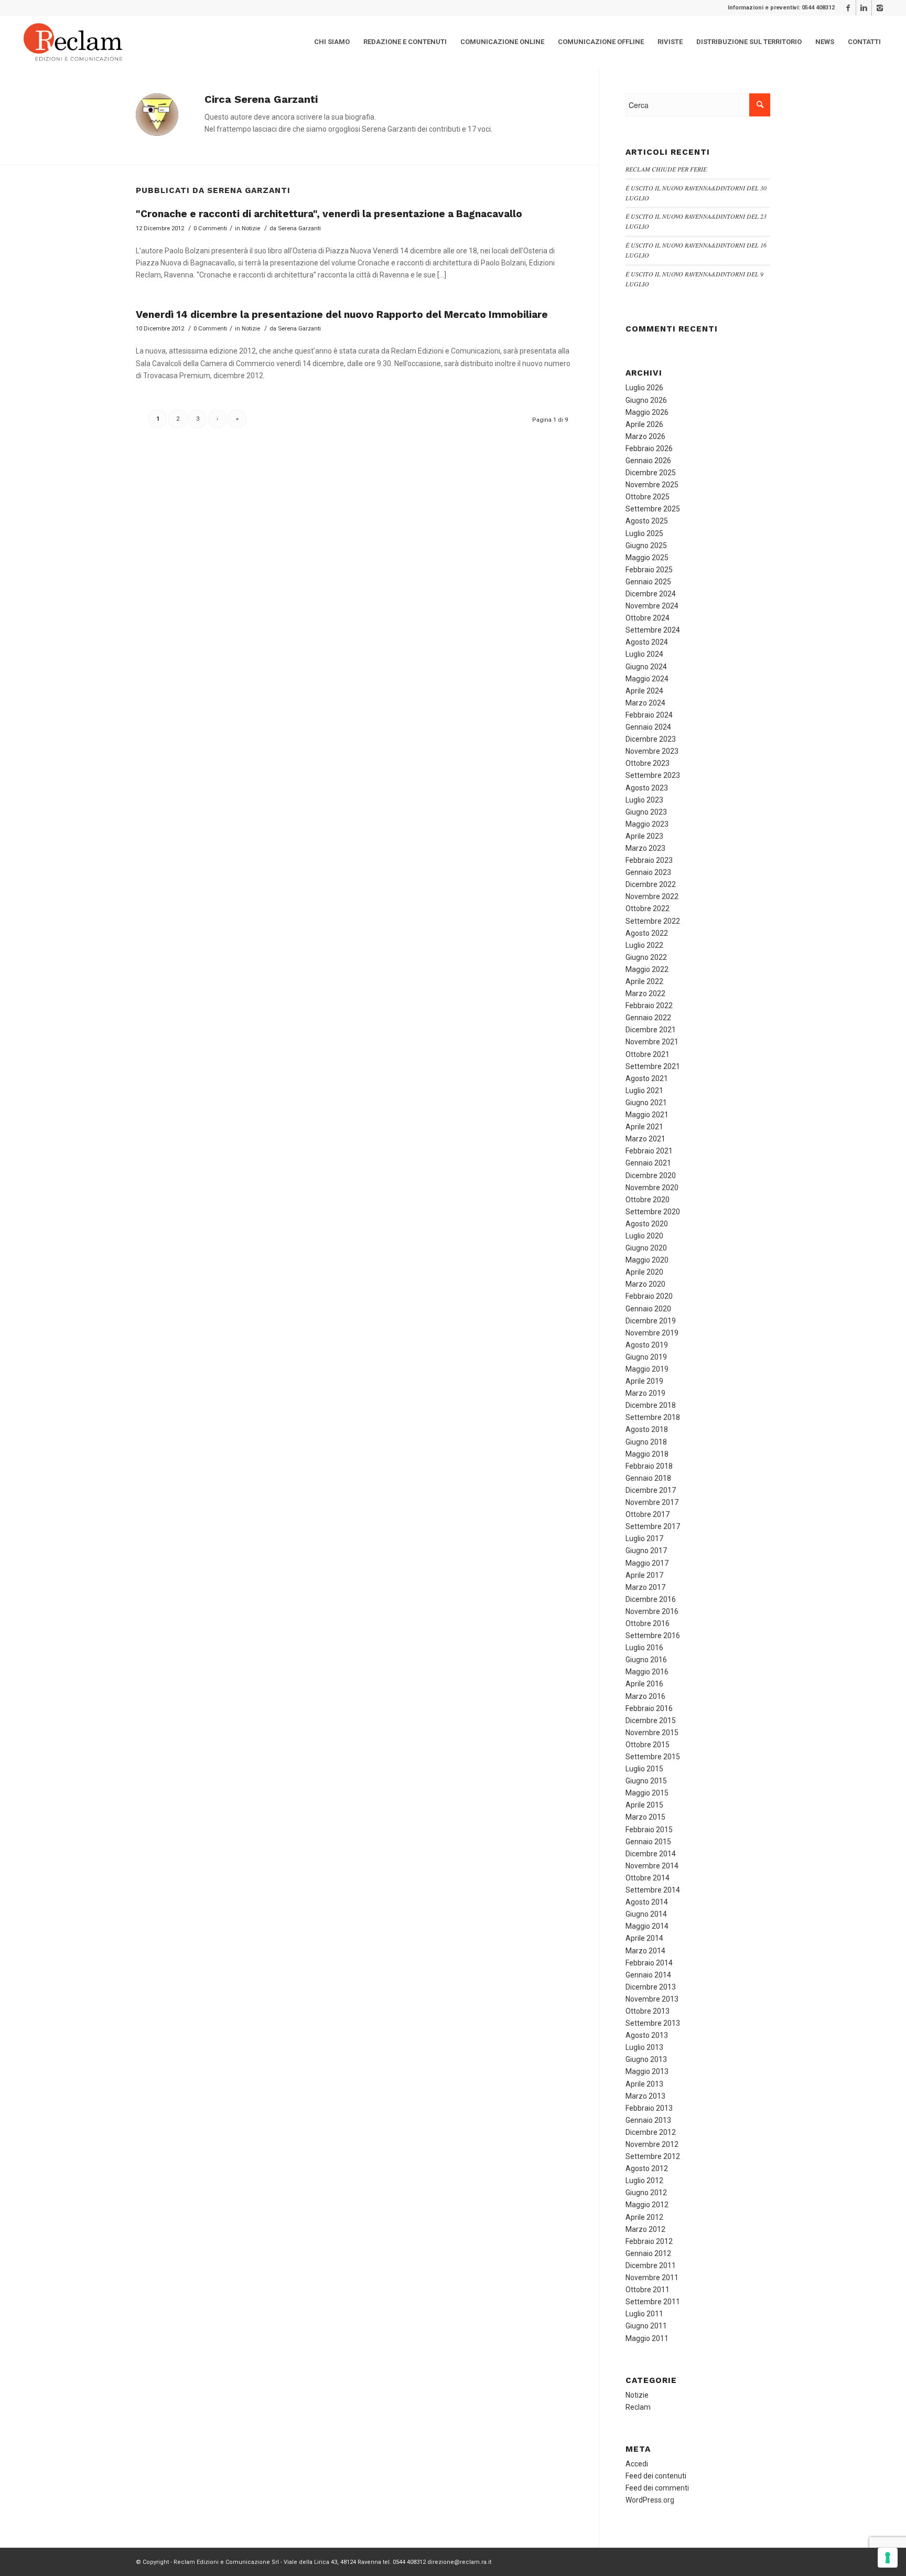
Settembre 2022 (653, 921)
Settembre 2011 (653, 2302)
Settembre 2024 (653, 630)
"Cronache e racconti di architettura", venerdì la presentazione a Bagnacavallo (329, 214)
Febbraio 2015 (649, 1830)
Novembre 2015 (652, 1733)
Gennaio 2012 (648, 2253)
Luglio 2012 (644, 2180)
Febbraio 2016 (649, 1708)
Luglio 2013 (644, 2047)
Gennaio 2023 (648, 872)
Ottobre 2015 (648, 1745)
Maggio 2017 (647, 1563)
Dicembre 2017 (651, 1490)
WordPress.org (650, 2500)
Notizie (251, 228)
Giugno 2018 (646, 1442)
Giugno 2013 (646, 2059)
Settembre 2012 (653, 2156)
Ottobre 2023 (648, 763)
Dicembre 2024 (651, 594)
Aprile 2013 (644, 2084)
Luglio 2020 (644, 1236)
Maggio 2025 (647, 558)
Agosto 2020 (647, 1224)
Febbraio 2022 (649, 1006)
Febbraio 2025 (649, 570)
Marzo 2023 (645, 848)
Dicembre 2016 (651, 1599)
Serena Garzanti (299, 228)
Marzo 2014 (645, 1951)
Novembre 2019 (652, 1333)
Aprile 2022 (644, 981)
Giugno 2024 (646, 667)
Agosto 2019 (647, 1345)
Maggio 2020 (647, 1260)
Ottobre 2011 (648, 2290)
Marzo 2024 (645, 703)
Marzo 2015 (645, 1817)
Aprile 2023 (644, 836)
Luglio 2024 (644, 654)
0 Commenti (210, 228)
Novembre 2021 (652, 1042)
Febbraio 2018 (649, 1466)
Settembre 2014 (653, 1890)
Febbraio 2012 (649, 2241)
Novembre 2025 (652, 485)
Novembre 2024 (652, 606)
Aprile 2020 (644, 1272)
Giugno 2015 (646, 1781)
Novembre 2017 (652, 1502)
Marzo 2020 (645, 1284)
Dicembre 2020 (651, 1175)
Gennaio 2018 (648, 1478)
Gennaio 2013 (648, 2120)
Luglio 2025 (644, 533)
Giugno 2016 (646, 1660)
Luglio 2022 (644, 945)
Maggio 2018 (647, 1454)
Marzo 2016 (645, 1696)
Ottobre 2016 (648, 1623)
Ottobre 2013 (648, 2011)
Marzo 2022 (645, 993)
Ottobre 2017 (648, 1514)
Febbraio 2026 (649, 448)
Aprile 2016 (644, 1684)
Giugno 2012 (646, 2193)
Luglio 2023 (644, 800)
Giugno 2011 (646, 2326)
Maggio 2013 (647, 2071)
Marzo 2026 (645, 436)
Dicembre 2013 (651, 1987)
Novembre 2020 (652, 1188)
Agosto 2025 (647, 521)
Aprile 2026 (644, 424)
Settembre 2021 (653, 1066)
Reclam (638, 2407)
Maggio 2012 (647, 2205)
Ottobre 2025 (648, 497)
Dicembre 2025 (651, 473)
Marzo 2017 (645, 1587)
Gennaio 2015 (648, 1842)
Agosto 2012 (647, 2168)
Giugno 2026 (646, 400)
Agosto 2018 (647, 1429)
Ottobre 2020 (648, 1200)
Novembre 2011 (652, 2278)
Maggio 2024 (647, 679)
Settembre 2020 (653, 1212)
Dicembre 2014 (651, 1854)
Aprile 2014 (644, 1938)
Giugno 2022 (646, 957)
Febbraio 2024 (649, 715)
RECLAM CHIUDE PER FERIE (666, 169)
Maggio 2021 (647, 1115)
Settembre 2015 (653, 1757)
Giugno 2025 (646, 546)
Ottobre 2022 (648, 908)
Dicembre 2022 (651, 884)
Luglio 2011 (644, 2314)
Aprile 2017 (644, 1575)
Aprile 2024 (644, 691)
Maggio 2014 (647, 1926)
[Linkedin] (864, 8)
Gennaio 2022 (648, 1018)
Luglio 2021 (644, 1091)
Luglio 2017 (644, 1538)
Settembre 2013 (653, 2023)
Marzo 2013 (645, 2096)
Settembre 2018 (653, 1417)
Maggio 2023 (647, 824)
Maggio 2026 (647, 412)
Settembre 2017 (653, 1526)
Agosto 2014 (647, 1902)
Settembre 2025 (653, 509)
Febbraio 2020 (649, 1296)
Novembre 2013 (652, 1999)
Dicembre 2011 (651, 2265)
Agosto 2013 (647, 2035)
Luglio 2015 (644, 1769)
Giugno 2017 (646, 1551)
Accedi (637, 2464)
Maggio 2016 (647, 1672)
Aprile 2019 (644, 1381)
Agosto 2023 (647, 788)
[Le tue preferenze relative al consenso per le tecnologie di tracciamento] (888, 2558)
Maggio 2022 (647, 969)
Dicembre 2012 (651, 2132)
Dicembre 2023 (651, 739)
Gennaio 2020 (648, 1309)
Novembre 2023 (652, 751)
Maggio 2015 (647, 1793)
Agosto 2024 (647, 642)
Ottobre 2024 (648, 618)
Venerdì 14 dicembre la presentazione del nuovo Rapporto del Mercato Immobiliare (342, 314)
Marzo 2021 (645, 1139)
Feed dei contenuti (656, 2476)
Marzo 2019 (645, 1393)
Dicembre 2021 (651, 1030)
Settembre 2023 (653, 775)
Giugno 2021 (646, 1103)
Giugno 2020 (646, 1248)
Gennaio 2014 (648, 1975)
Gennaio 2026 (648, 461)
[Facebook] (848, 8)
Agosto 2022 (647, 933)
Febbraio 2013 (649, 2108)
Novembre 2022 (652, 896)
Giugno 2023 (646, 812)
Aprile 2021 (644, 1127)
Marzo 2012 (645, 2229)
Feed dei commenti (657, 2488)
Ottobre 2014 (648, 1878)
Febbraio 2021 (649, 1151)
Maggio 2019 (647, 1369)
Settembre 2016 (653, 1636)
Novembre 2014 (652, 1866)
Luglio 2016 (644, 1648)
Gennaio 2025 (648, 582)
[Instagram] (880, 8)
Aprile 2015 (644, 1805)
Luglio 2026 (644, 388)
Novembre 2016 (652, 1611)
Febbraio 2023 (649, 860)
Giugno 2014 (646, 1914)
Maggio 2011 (647, 2338)
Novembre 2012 (652, 2144)
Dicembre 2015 (651, 1720)
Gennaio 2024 (648, 727)
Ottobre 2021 (648, 1054)
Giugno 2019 (646, 1357)
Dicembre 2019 (651, 1321)
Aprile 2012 (644, 2217)
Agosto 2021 (647, 1078)
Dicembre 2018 (651, 1405)
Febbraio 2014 (649, 1963)
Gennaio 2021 (648, 1163)
